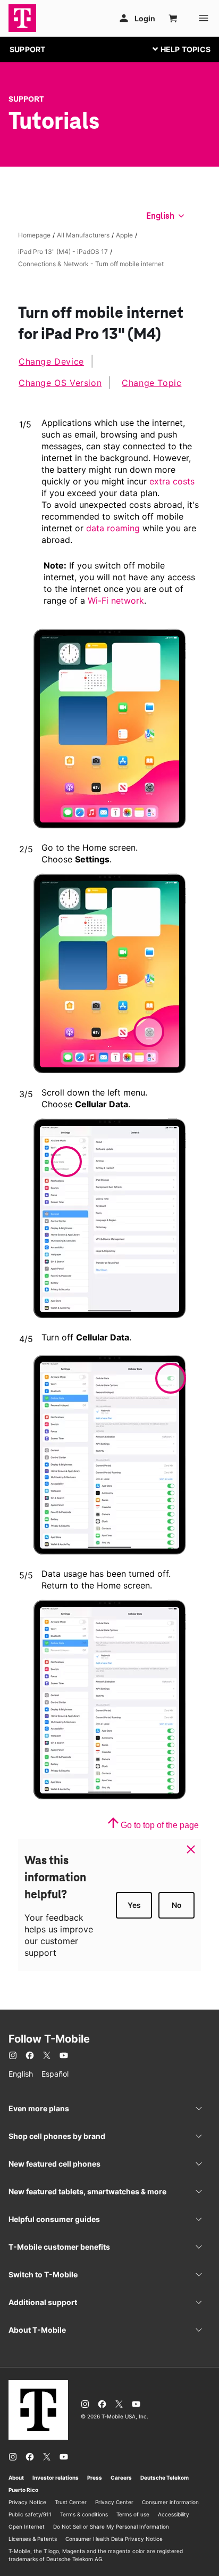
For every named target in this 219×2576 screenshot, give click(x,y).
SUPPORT (27, 49)
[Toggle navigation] (179, 49)
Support (26, 99)
